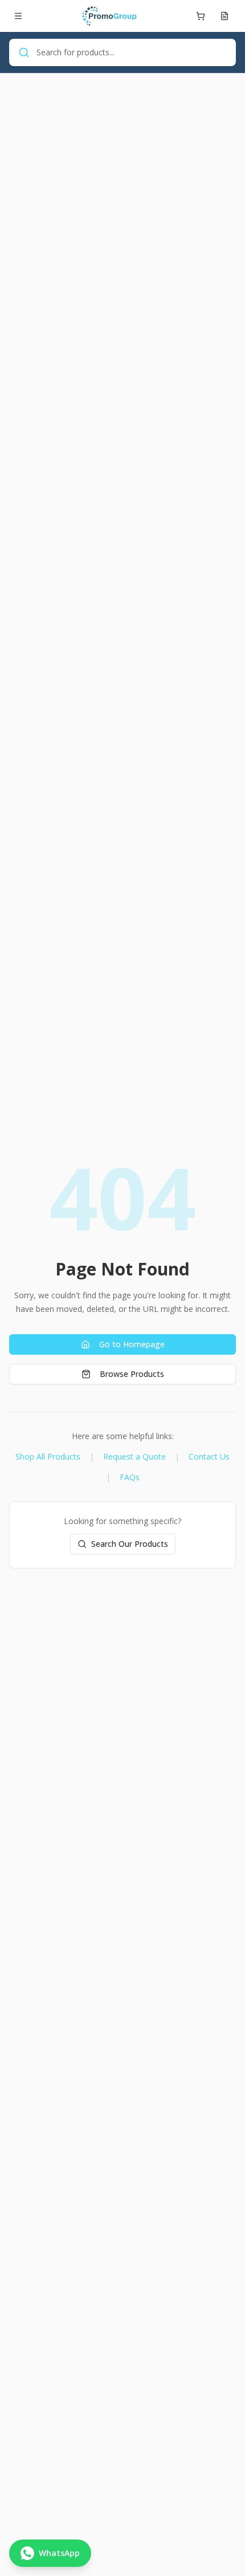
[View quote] (224, 16)
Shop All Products (48, 1456)
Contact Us (209, 1456)
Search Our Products (130, 1544)
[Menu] (18, 16)
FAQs (130, 1477)
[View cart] (201, 16)
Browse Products (132, 1374)
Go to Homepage (132, 1344)
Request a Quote (134, 1456)
